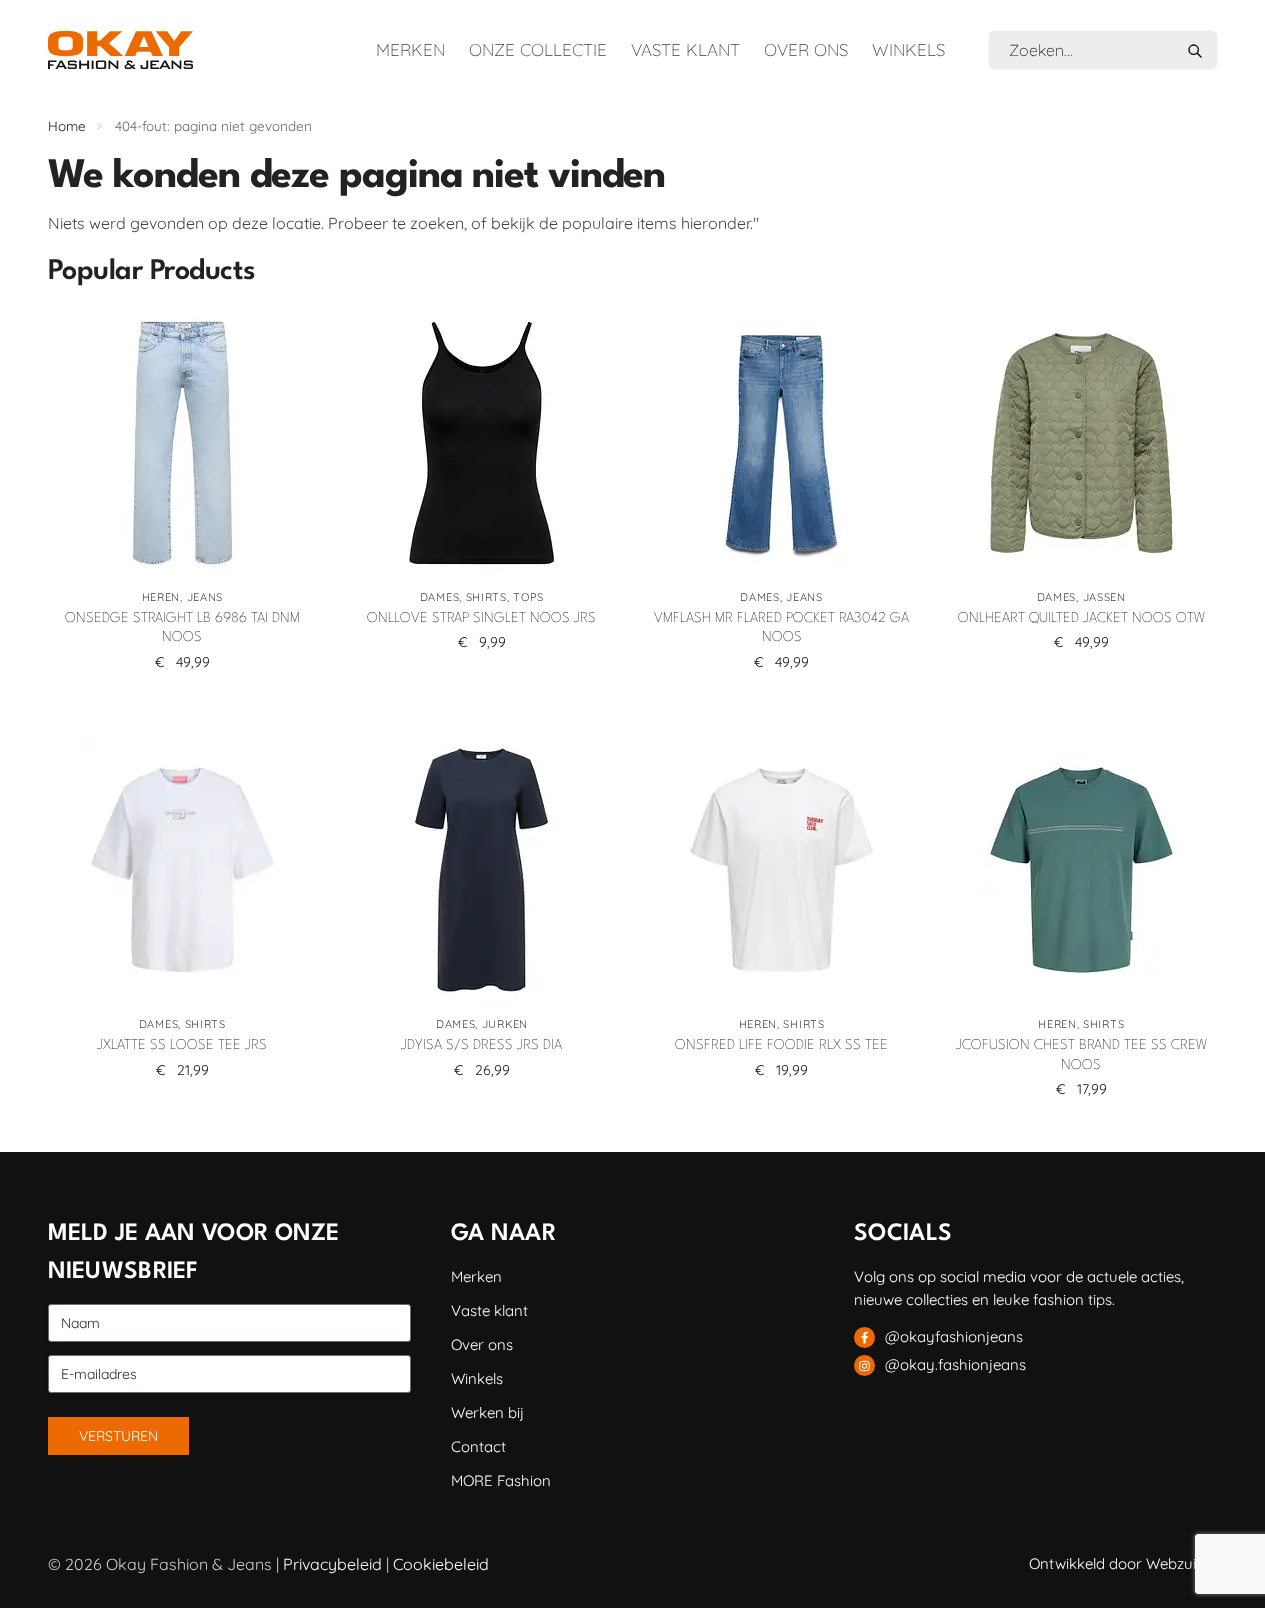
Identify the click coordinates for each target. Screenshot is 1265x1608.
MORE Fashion (501, 1480)
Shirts (486, 597)
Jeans (205, 597)
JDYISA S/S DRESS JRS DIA (481, 1045)
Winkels (908, 49)
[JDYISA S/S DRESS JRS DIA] (482, 870)
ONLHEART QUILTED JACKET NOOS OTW (1081, 618)
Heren (161, 597)
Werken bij (487, 1412)
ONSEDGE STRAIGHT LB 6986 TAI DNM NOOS (182, 628)
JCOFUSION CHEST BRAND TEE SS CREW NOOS (1081, 1055)
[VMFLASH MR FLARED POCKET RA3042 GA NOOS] (782, 443)
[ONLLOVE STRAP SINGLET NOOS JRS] (482, 443)
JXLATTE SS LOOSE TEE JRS (182, 1045)
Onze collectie (538, 49)
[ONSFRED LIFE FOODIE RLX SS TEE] (782, 870)
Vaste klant (685, 49)
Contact (478, 1446)
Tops (528, 597)
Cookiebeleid (441, 1564)
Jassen (1104, 597)
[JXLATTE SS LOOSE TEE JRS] (183, 870)
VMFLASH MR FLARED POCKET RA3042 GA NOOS (781, 628)
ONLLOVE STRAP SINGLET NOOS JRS (481, 618)
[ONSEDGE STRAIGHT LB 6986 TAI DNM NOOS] (183, 443)
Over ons (806, 49)
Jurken (505, 1024)
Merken (410, 49)
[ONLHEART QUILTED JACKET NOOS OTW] (1081, 443)
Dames (440, 597)
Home (67, 125)
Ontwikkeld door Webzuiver (1123, 1563)
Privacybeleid (332, 1564)
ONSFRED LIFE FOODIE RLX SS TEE (781, 1045)
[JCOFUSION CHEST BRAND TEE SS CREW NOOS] (1081, 870)
